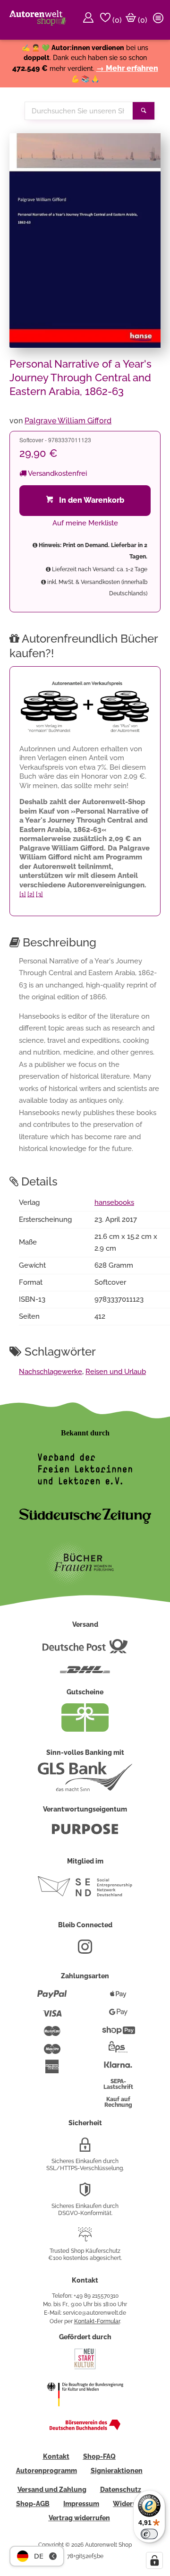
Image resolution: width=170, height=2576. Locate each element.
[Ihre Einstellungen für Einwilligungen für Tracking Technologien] (154, 2560)
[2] (31, 894)
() (116, 20)
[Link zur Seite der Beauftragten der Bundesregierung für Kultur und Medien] (85, 2413)
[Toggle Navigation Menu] (160, 20)
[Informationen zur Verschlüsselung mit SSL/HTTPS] (85, 2148)
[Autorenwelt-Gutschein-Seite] (85, 1729)
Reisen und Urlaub (116, 1372)
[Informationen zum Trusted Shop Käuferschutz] (85, 2238)
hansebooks (114, 1202)
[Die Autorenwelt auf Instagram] (85, 1950)
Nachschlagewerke (51, 1372)
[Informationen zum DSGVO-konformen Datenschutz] (85, 2193)
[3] (39, 894)
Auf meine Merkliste (85, 523)
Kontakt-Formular (97, 2321)
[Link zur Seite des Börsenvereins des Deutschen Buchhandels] (85, 2428)
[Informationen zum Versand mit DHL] (85, 1674)
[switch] (149, 2534)
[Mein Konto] (90, 20)
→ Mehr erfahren (127, 68)
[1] (23, 894)
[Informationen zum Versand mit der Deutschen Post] (85, 1650)
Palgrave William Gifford (68, 421)
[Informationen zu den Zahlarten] (52, 1998)
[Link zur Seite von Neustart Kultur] (85, 2368)
